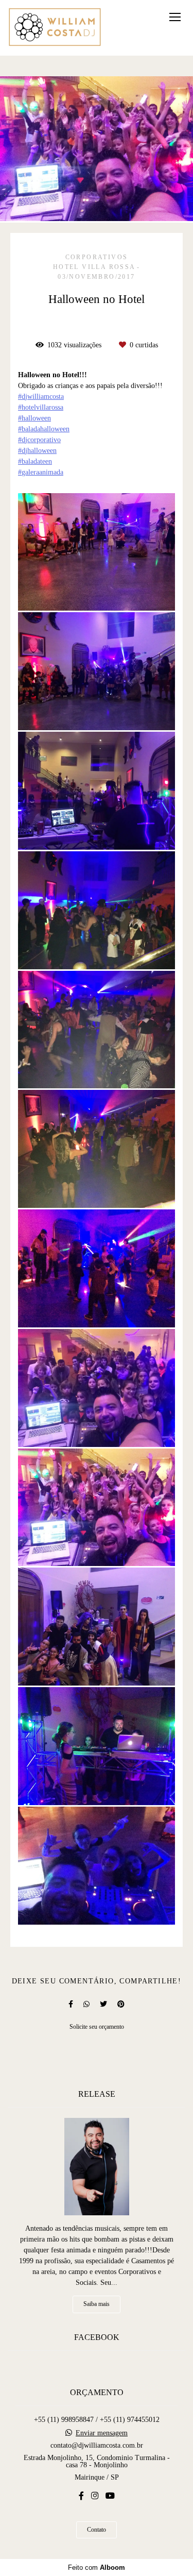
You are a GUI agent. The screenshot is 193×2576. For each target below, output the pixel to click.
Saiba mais (97, 2304)
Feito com (97, 2567)
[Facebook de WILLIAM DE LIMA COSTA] (81, 2496)
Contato (97, 2530)
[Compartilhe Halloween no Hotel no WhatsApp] (86, 2004)
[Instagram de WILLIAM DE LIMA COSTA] (95, 2496)
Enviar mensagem (102, 2433)
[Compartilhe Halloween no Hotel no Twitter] (103, 2004)
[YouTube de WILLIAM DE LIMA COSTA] (110, 2496)
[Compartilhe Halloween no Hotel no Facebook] (71, 2004)
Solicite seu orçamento (97, 2027)
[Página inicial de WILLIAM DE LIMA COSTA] (55, 28)
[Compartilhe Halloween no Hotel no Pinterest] (121, 2004)
